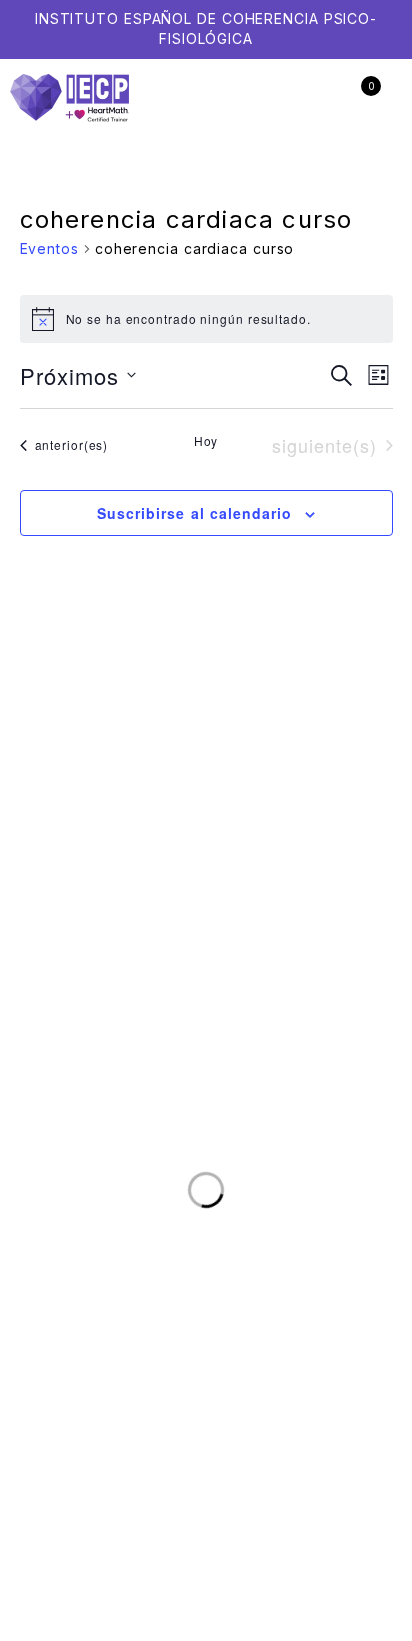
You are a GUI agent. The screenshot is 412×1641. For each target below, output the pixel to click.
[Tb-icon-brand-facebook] (283, 863)
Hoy (206, 441)
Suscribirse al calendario (194, 513)
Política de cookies (100, 1365)
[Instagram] (324, 863)
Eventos (49, 248)
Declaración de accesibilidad (278, 1365)
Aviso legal (177, 1346)
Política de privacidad (305, 1346)
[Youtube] (365, 863)
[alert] (206, 319)
